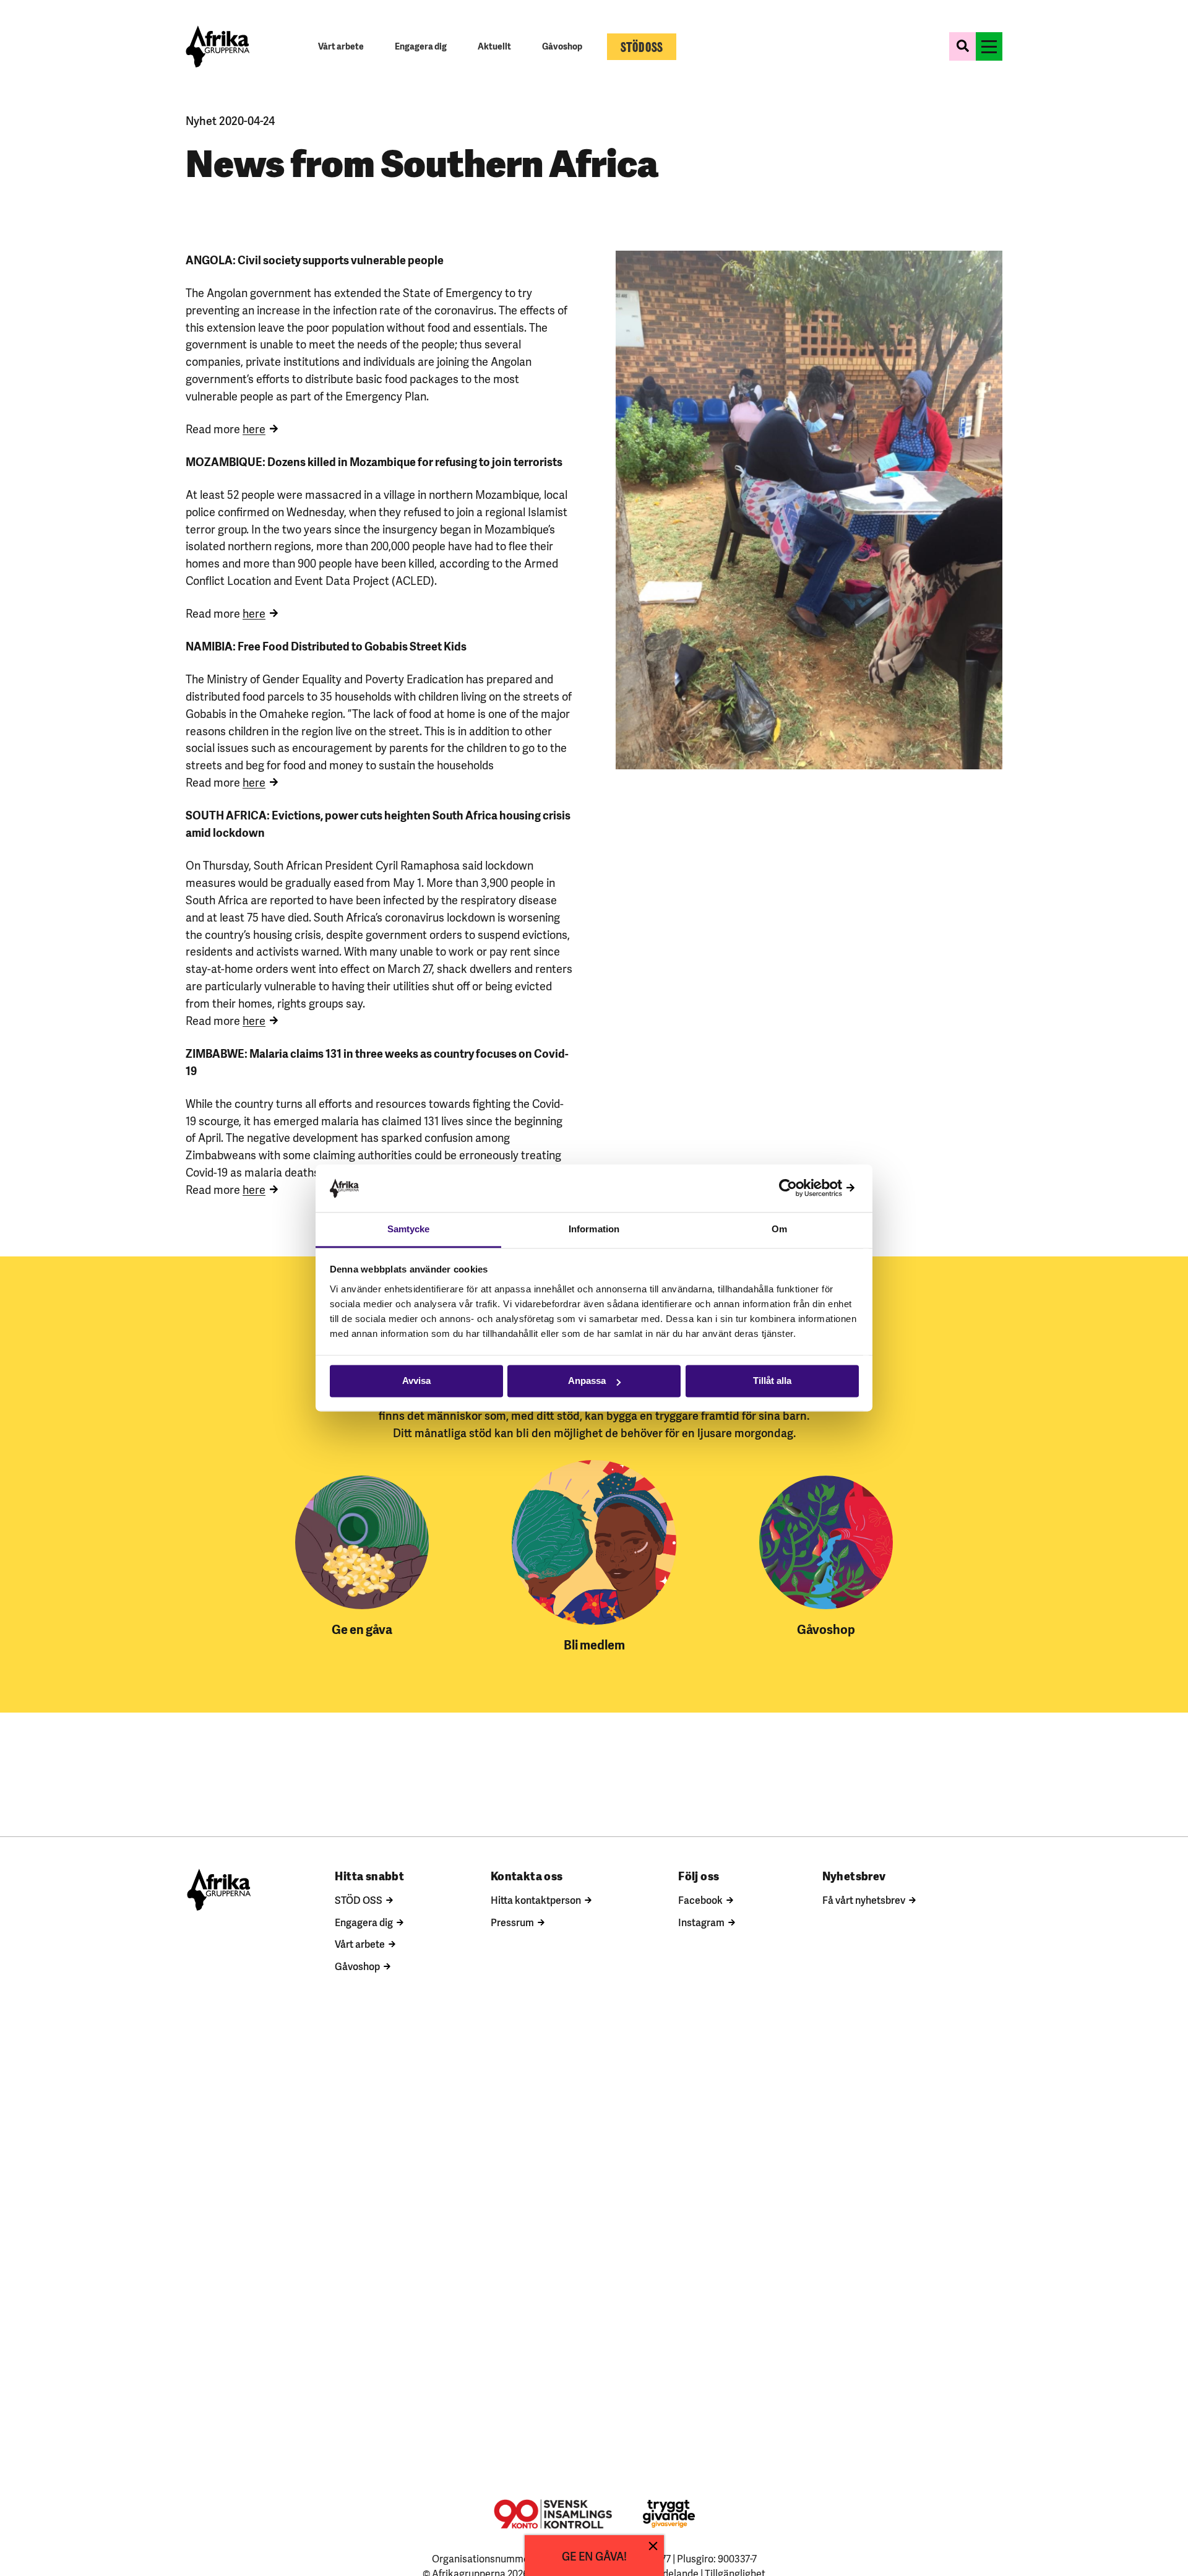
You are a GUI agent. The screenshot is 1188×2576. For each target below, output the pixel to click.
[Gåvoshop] (826, 1542)
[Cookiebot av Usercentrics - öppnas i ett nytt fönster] (805, 1188)
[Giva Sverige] (669, 2514)
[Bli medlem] (594, 1542)
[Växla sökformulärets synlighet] (962, 46)
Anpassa (587, 1381)
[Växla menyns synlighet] (989, 46)
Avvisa (416, 1381)
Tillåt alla (772, 1381)
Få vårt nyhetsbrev (864, 1900)
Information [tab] (594, 1229)
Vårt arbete (360, 1943)
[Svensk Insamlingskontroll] (553, 2514)
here (254, 428)
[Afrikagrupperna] (218, 46)
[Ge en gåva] (362, 1542)
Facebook (700, 1900)
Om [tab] (779, 1229)
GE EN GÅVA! (594, 2555)
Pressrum (512, 1922)
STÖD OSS (359, 1900)
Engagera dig (364, 1922)
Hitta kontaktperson (536, 1900)
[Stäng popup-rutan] (653, 2546)
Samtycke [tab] (409, 1229)
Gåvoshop (357, 1966)
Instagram (701, 1922)
